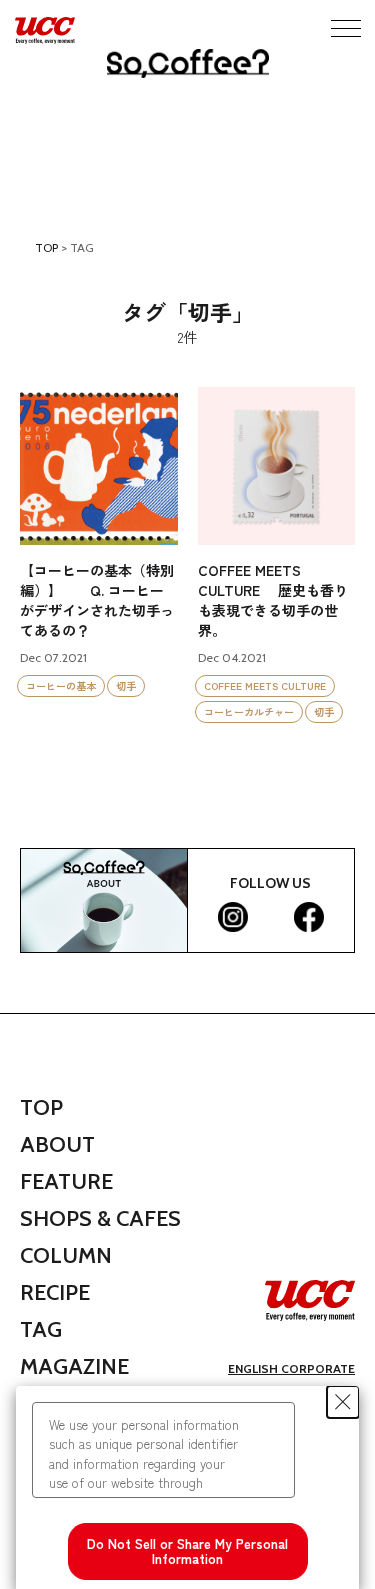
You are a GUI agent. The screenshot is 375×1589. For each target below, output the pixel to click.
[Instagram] (233, 917)
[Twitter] (271, 917)
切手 (126, 685)
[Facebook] (309, 917)
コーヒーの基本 (61, 685)
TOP (46, 247)
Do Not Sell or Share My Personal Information (187, 1551)
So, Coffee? (188, 63)
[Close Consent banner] (343, 1402)
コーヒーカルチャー (249, 711)
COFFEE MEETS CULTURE (265, 685)
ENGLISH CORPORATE (291, 1368)
